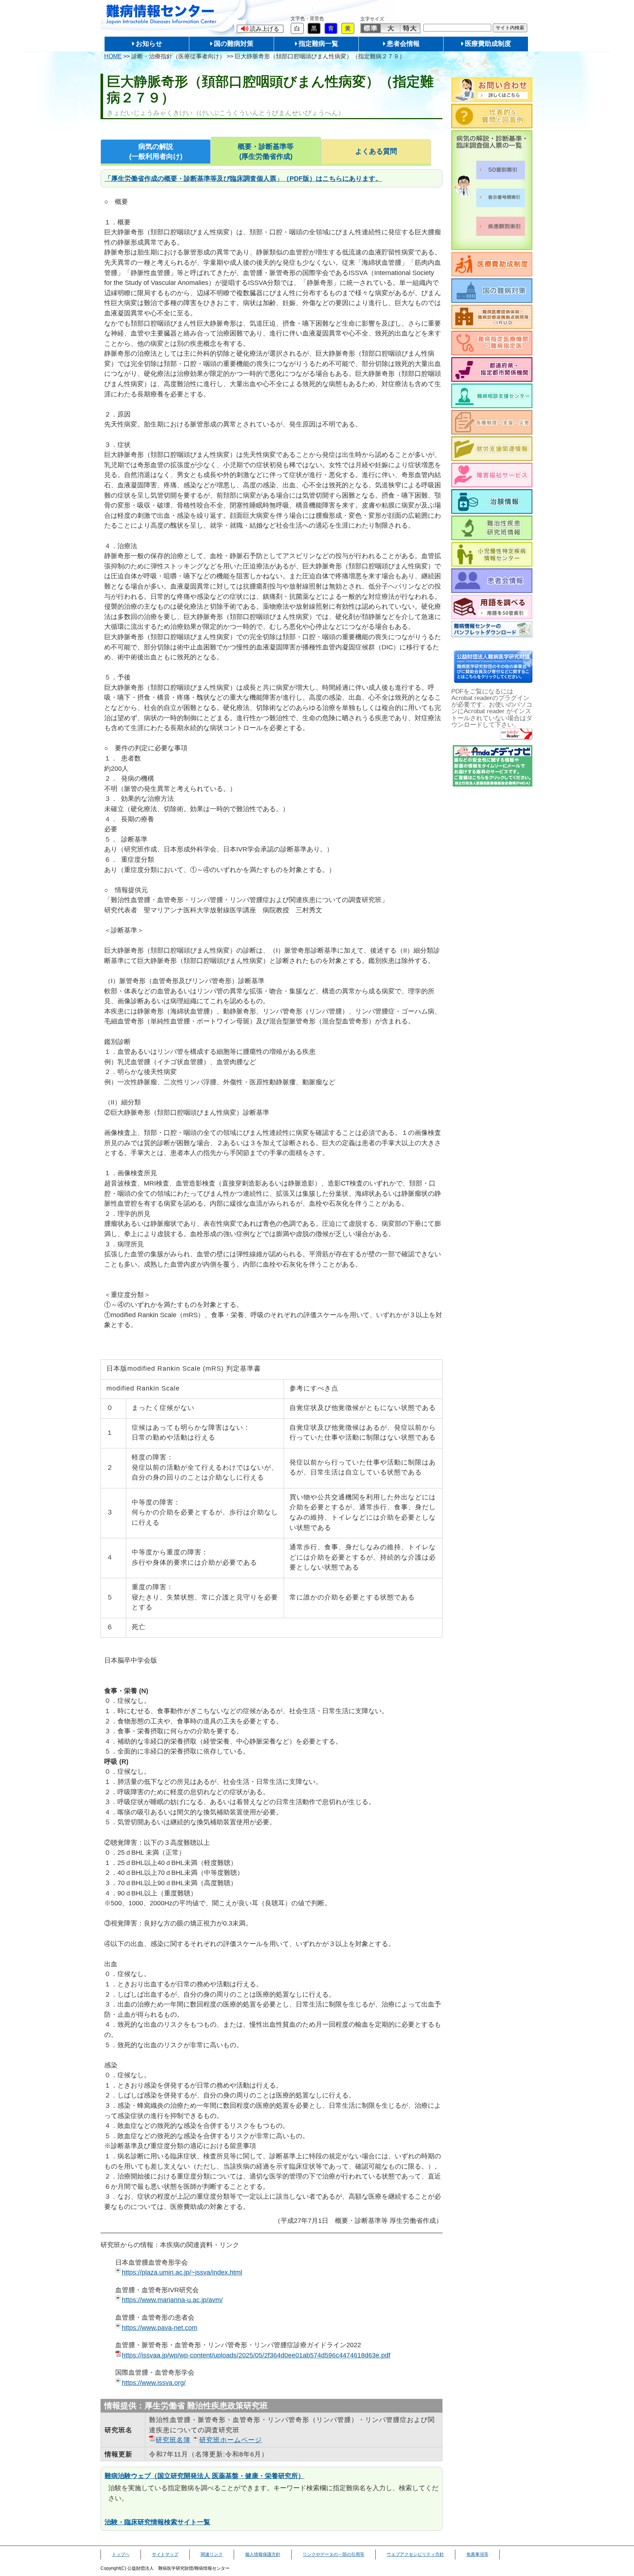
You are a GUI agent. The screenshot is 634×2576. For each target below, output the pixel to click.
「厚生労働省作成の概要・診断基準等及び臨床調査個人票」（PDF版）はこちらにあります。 (243, 178)
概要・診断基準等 (266, 152)
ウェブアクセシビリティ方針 (415, 2554)
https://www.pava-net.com (160, 2328)
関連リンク (212, 2554)
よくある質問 (376, 151)
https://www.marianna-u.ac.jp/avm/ (172, 2300)
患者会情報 (403, 44)
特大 (410, 28)
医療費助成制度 (488, 44)
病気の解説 (156, 152)
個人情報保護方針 (263, 2554)
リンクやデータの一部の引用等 (334, 2554)
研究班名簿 (173, 2440)
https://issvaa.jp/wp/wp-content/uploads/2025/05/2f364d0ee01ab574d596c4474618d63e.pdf (256, 2355)
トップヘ (121, 2554)
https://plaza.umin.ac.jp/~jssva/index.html (182, 2272)
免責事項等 (477, 2554)
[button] (260, 29)
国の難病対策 (234, 44)
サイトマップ (165, 2554)
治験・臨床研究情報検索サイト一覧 (157, 2522)
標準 (371, 28)
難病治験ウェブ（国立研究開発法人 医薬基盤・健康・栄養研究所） (205, 2476)
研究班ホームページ (231, 2440)
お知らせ (149, 44)
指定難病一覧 (318, 44)
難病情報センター (161, 14)
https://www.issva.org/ (154, 2383)
